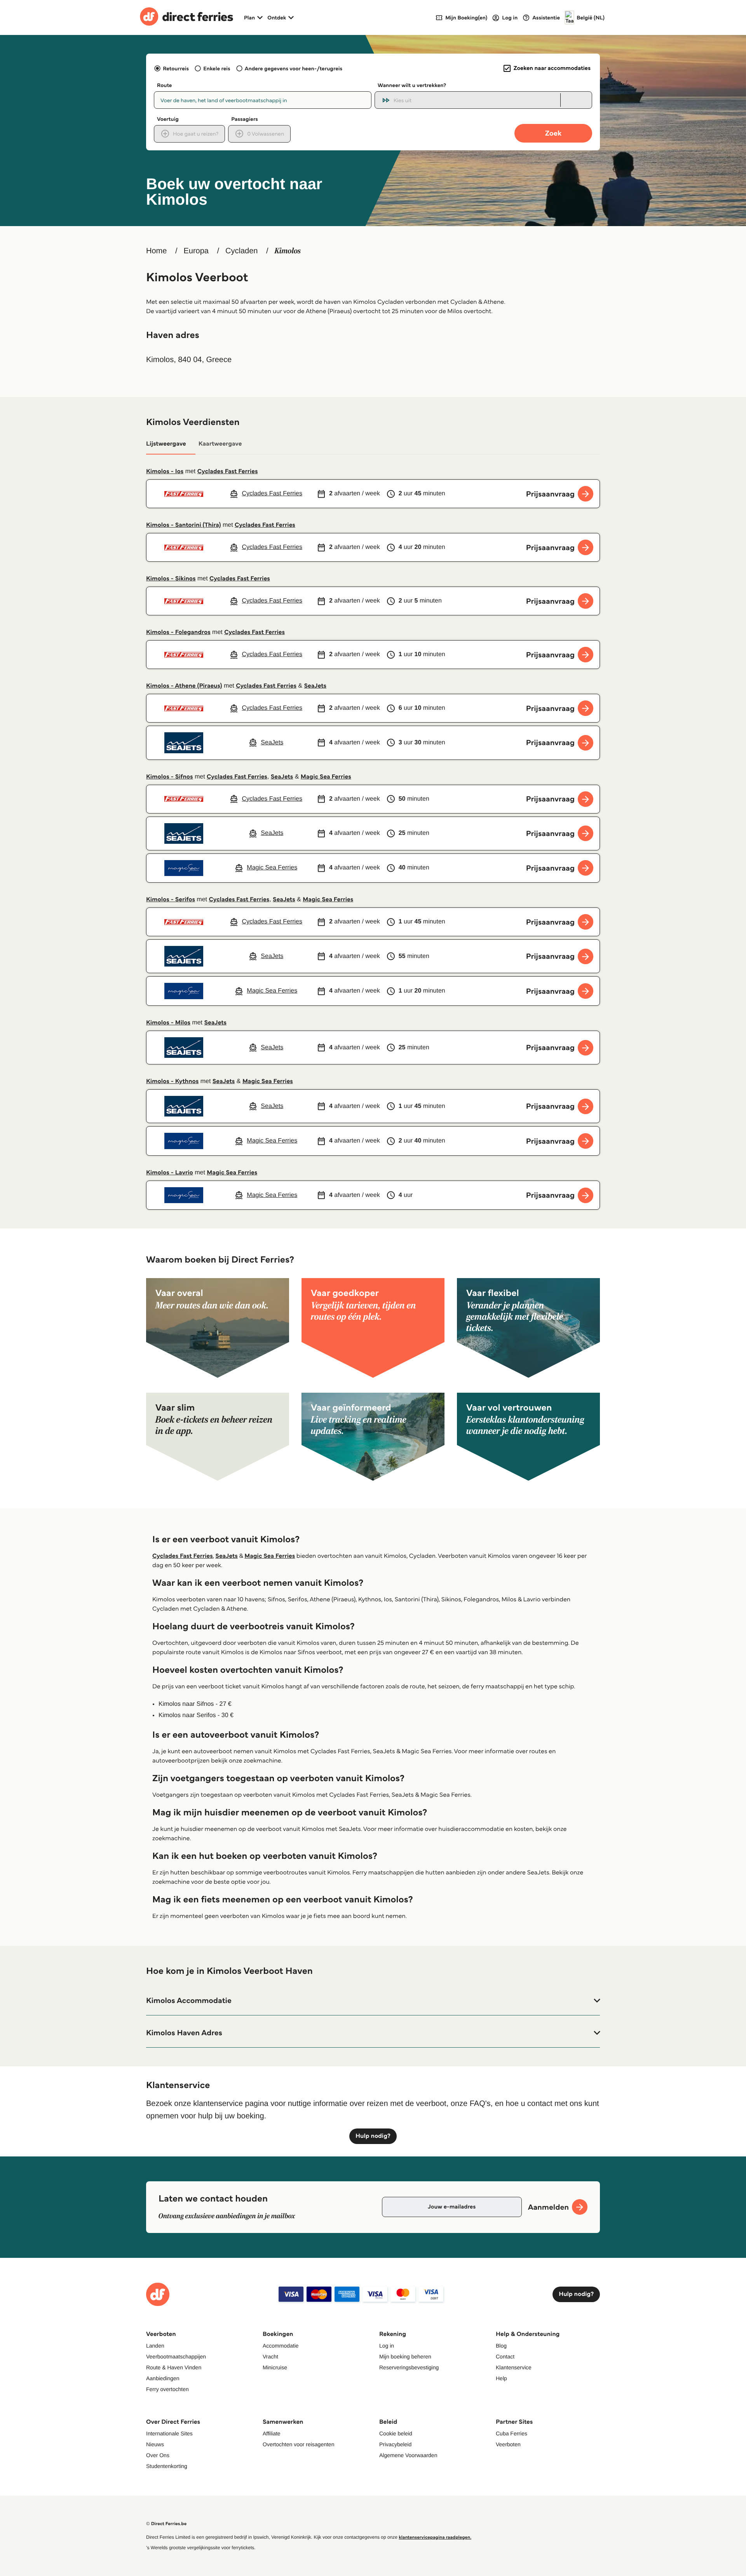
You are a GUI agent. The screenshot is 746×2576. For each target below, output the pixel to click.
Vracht (270, 2357)
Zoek (553, 133)
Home (156, 251)
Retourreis (176, 68)
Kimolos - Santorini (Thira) (184, 525)
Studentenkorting (167, 2466)
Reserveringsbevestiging (409, 2367)
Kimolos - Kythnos (172, 1081)
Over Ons (158, 2455)
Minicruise (275, 2367)
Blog (501, 2346)
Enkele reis (217, 68)
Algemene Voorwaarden (408, 2455)
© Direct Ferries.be (166, 2524)
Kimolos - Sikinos (171, 579)
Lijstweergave (166, 444)
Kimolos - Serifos (171, 900)
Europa (196, 251)
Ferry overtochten (167, 2389)
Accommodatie (281, 2346)
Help (501, 2378)
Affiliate (272, 2433)
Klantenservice (514, 2367)
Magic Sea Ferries (326, 777)
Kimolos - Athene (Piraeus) (184, 686)
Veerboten (508, 2444)
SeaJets (315, 686)
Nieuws (155, 2444)
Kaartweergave (220, 444)
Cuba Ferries (512, 2433)
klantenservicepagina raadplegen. (435, 2537)
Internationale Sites (169, 2433)
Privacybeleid (395, 2444)
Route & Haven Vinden (174, 2367)
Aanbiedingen (163, 2378)
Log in (387, 2346)
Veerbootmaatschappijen (176, 2357)
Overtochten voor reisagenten (298, 2444)
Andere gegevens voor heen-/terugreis (294, 68)
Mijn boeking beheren (405, 2357)
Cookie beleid (396, 2433)
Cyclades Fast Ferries (228, 471)
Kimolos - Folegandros (178, 632)
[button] (373, 2001)
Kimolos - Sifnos (170, 777)
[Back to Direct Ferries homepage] (186, 17)
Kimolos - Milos (168, 1023)
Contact (505, 2357)
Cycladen (241, 251)
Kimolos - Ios (165, 471)
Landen (155, 2346)
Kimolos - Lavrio (170, 1173)
